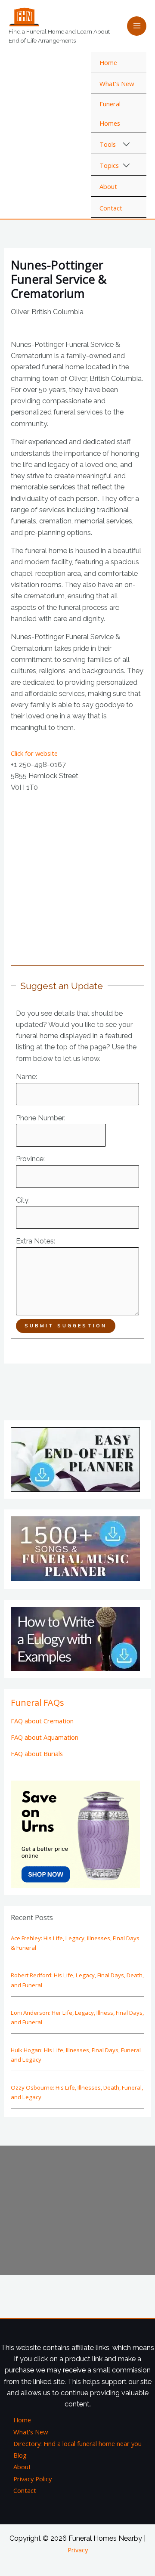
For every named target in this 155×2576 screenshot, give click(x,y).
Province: (30, 1159)
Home (108, 62)
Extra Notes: (36, 1241)
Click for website (34, 753)
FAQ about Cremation (42, 1721)
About (108, 186)
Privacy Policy (33, 2479)
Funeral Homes (110, 113)
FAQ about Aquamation (45, 1737)
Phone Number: (41, 1118)
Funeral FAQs (37, 1702)
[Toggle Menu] (127, 145)
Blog (20, 2455)
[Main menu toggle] (137, 26)
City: (23, 1200)
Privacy (78, 2550)
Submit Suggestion (66, 1326)
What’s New (117, 83)
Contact (111, 208)
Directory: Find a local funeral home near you (77, 2443)
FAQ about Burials (37, 1753)
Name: (26, 1077)
